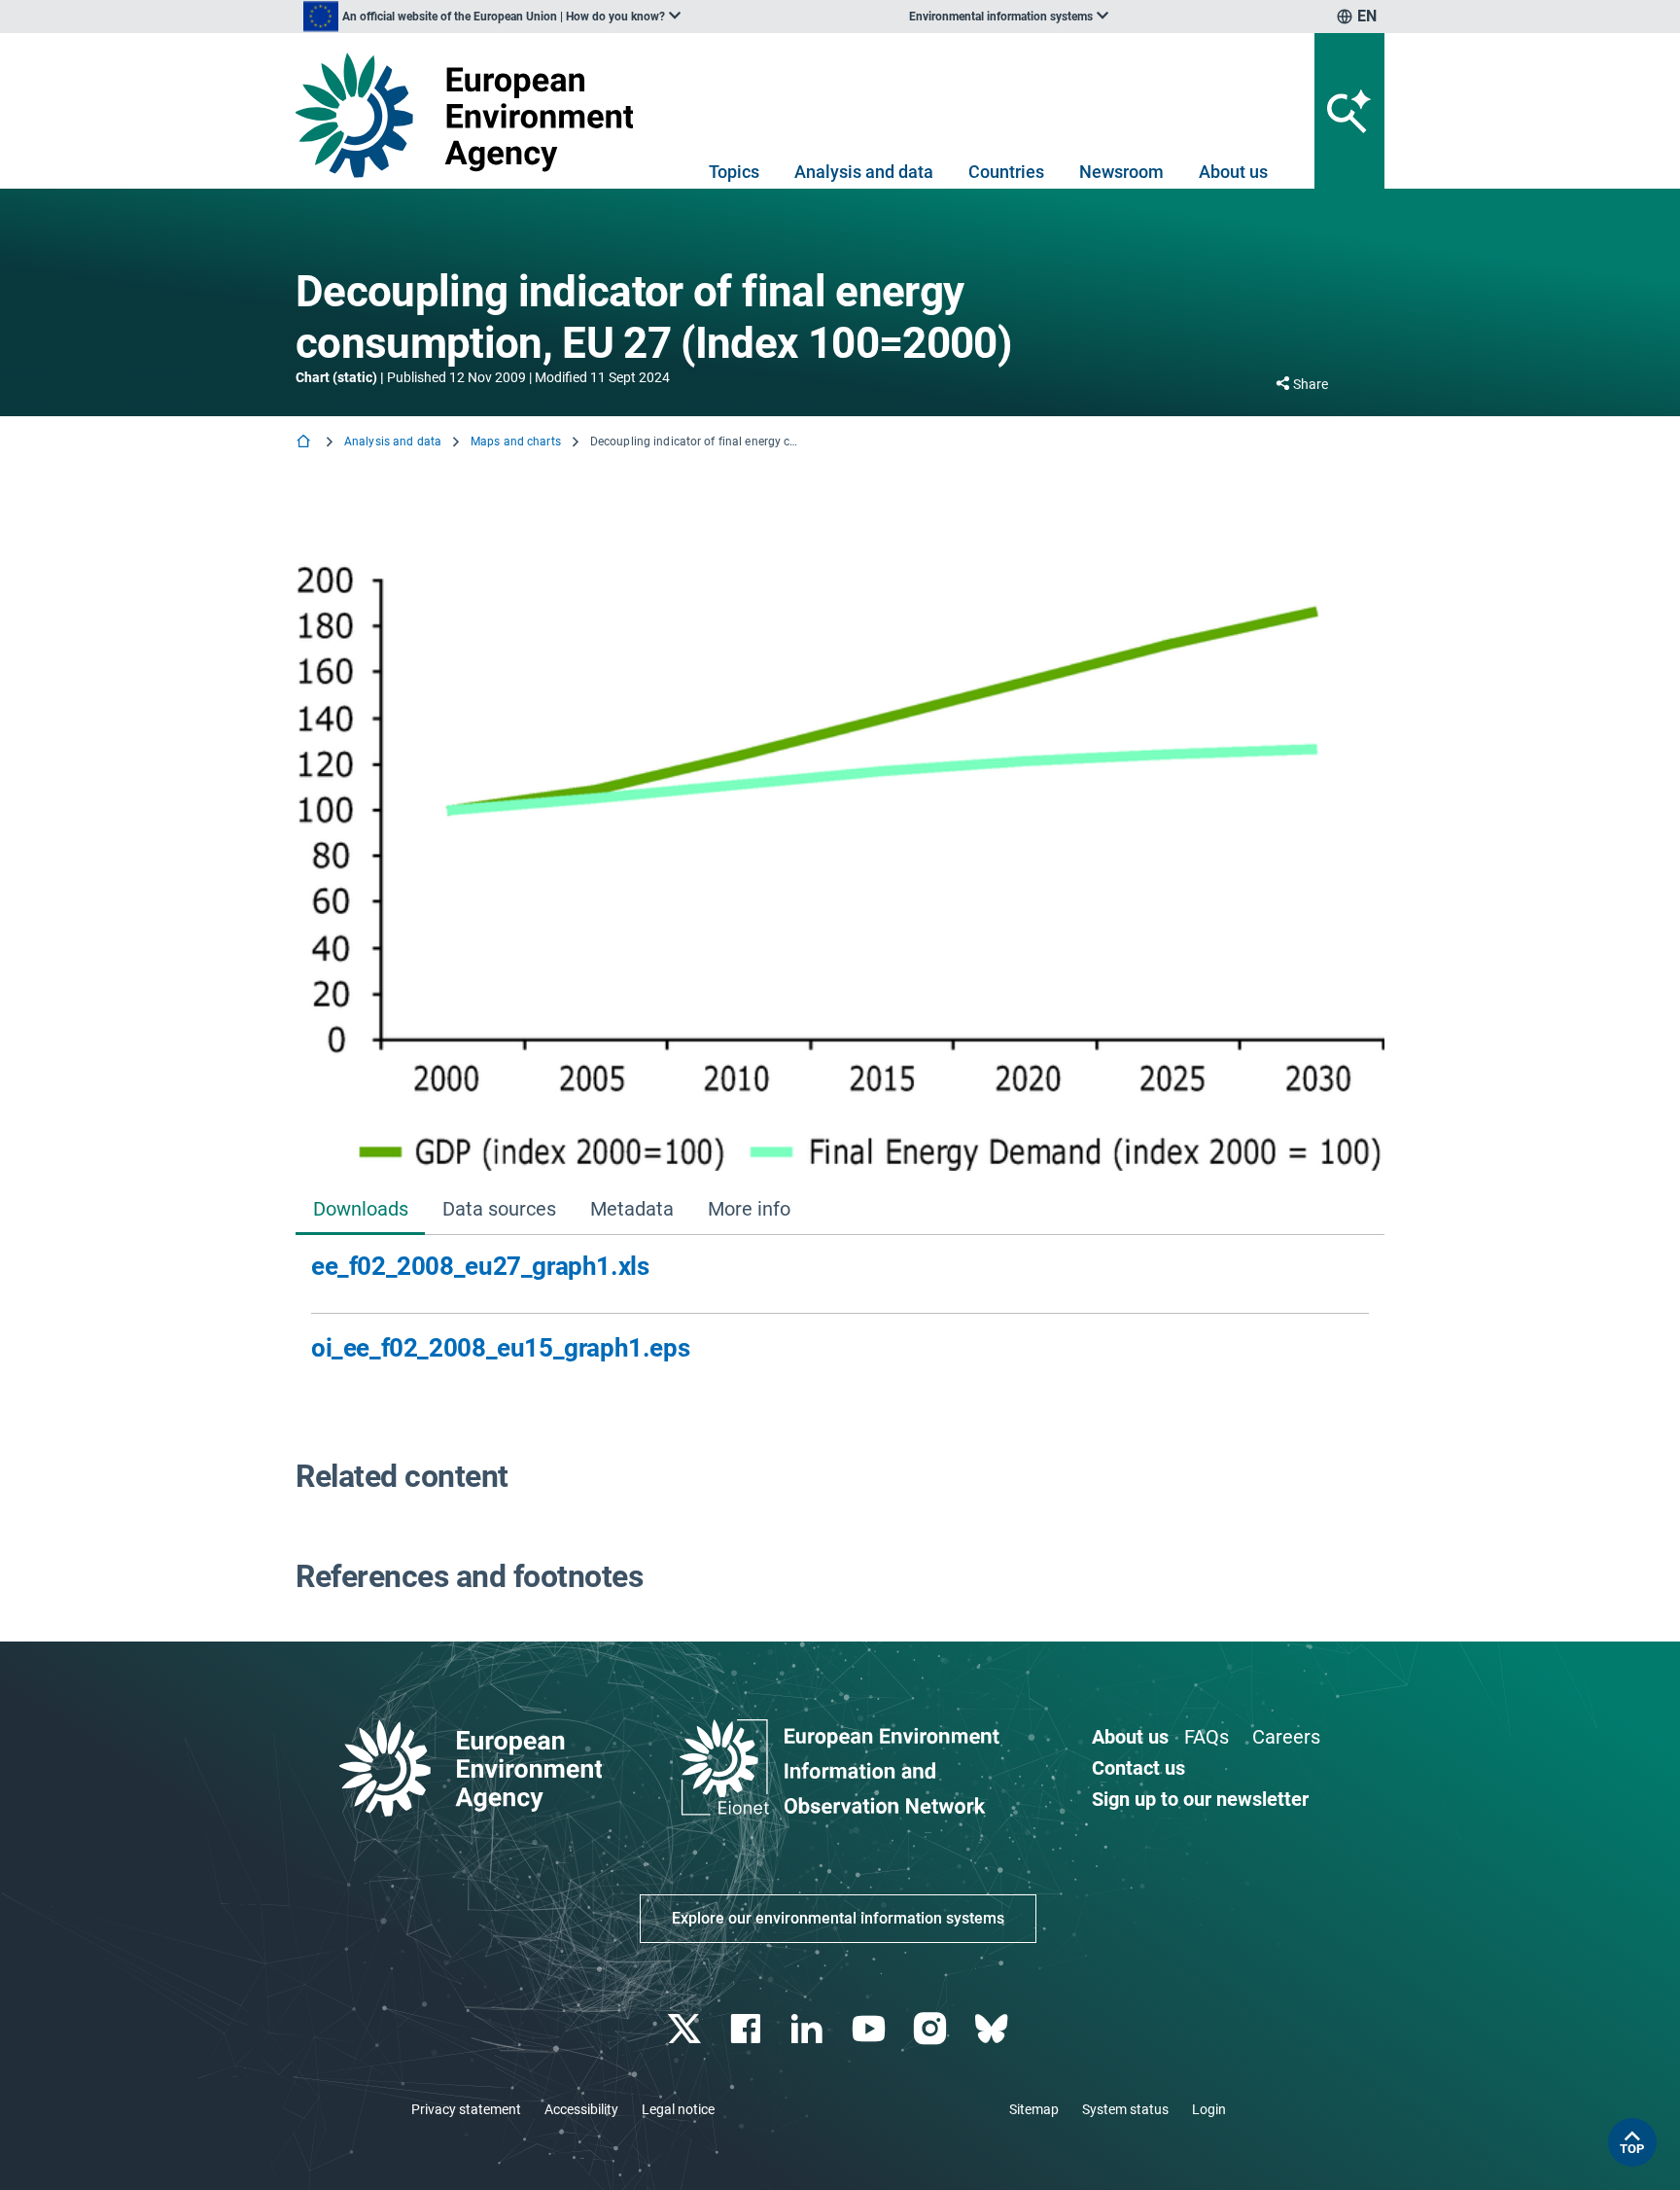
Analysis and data (864, 172)
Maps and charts (516, 442)
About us (1233, 172)
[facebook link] (748, 2029)
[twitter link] (686, 2029)
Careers (1286, 1737)
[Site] (472, 115)
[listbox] (492, 17)
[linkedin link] (809, 2029)
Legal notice (678, 2109)
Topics (734, 172)
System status (1125, 2109)
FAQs (1207, 1737)
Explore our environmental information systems (838, 1918)
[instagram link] (932, 2029)
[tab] (360, 1211)
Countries (1006, 172)
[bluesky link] (993, 2029)
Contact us (1138, 1768)
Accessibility (581, 2109)
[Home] (305, 443)
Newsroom (1121, 172)
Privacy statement (466, 2109)
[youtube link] (871, 2029)
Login (1209, 2109)
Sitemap (1034, 2109)
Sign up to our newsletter (1200, 1799)
